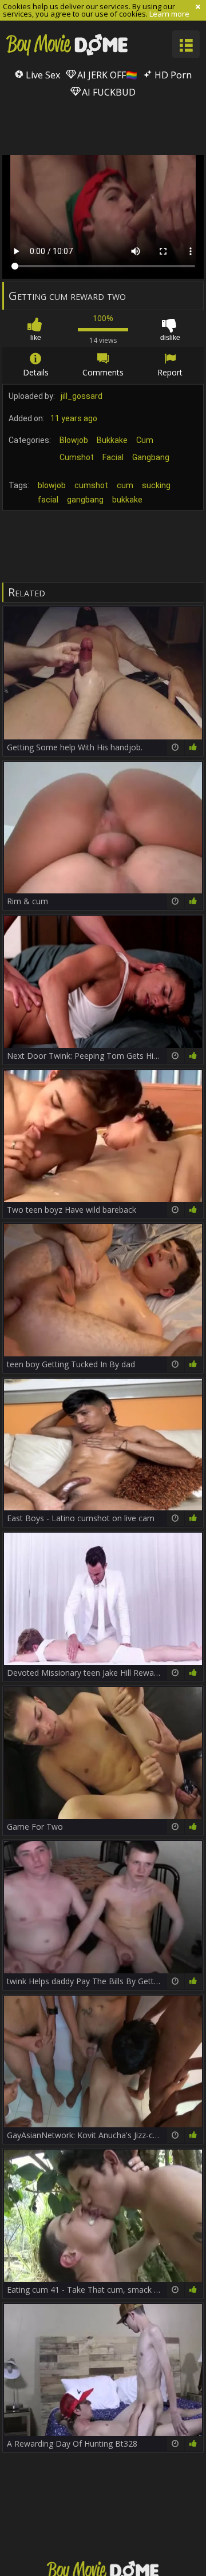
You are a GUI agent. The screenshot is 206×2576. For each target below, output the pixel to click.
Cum (145, 440)
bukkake (127, 500)
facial (48, 500)
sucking (156, 485)
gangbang (85, 500)
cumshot (91, 485)
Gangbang (151, 457)
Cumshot (77, 457)
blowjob (52, 485)
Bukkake (112, 440)
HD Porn (172, 75)
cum (125, 485)
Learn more (169, 14)
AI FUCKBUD (108, 92)
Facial (113, 457)
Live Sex (42, 75)
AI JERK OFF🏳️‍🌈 (106, 75)
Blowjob (74, 440)
